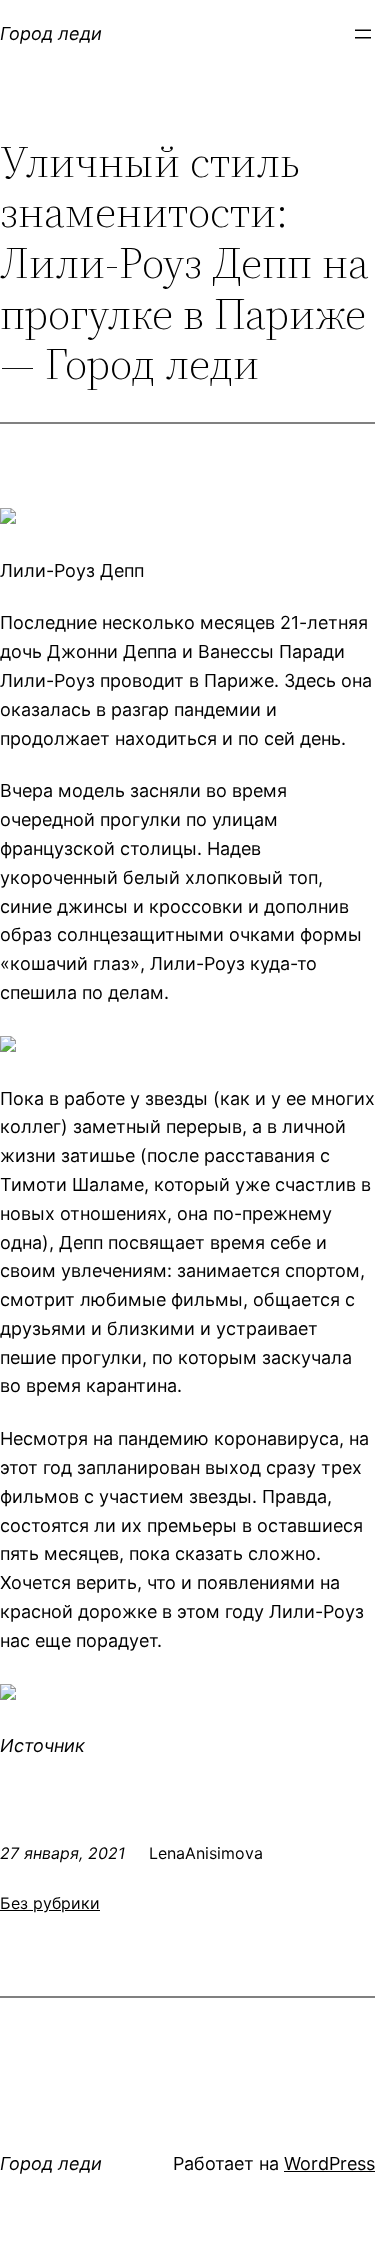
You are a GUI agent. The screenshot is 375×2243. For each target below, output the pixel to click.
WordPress (329, 2163)
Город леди (51, 33)
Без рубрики (50, 1903)
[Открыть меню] (363, 34)
